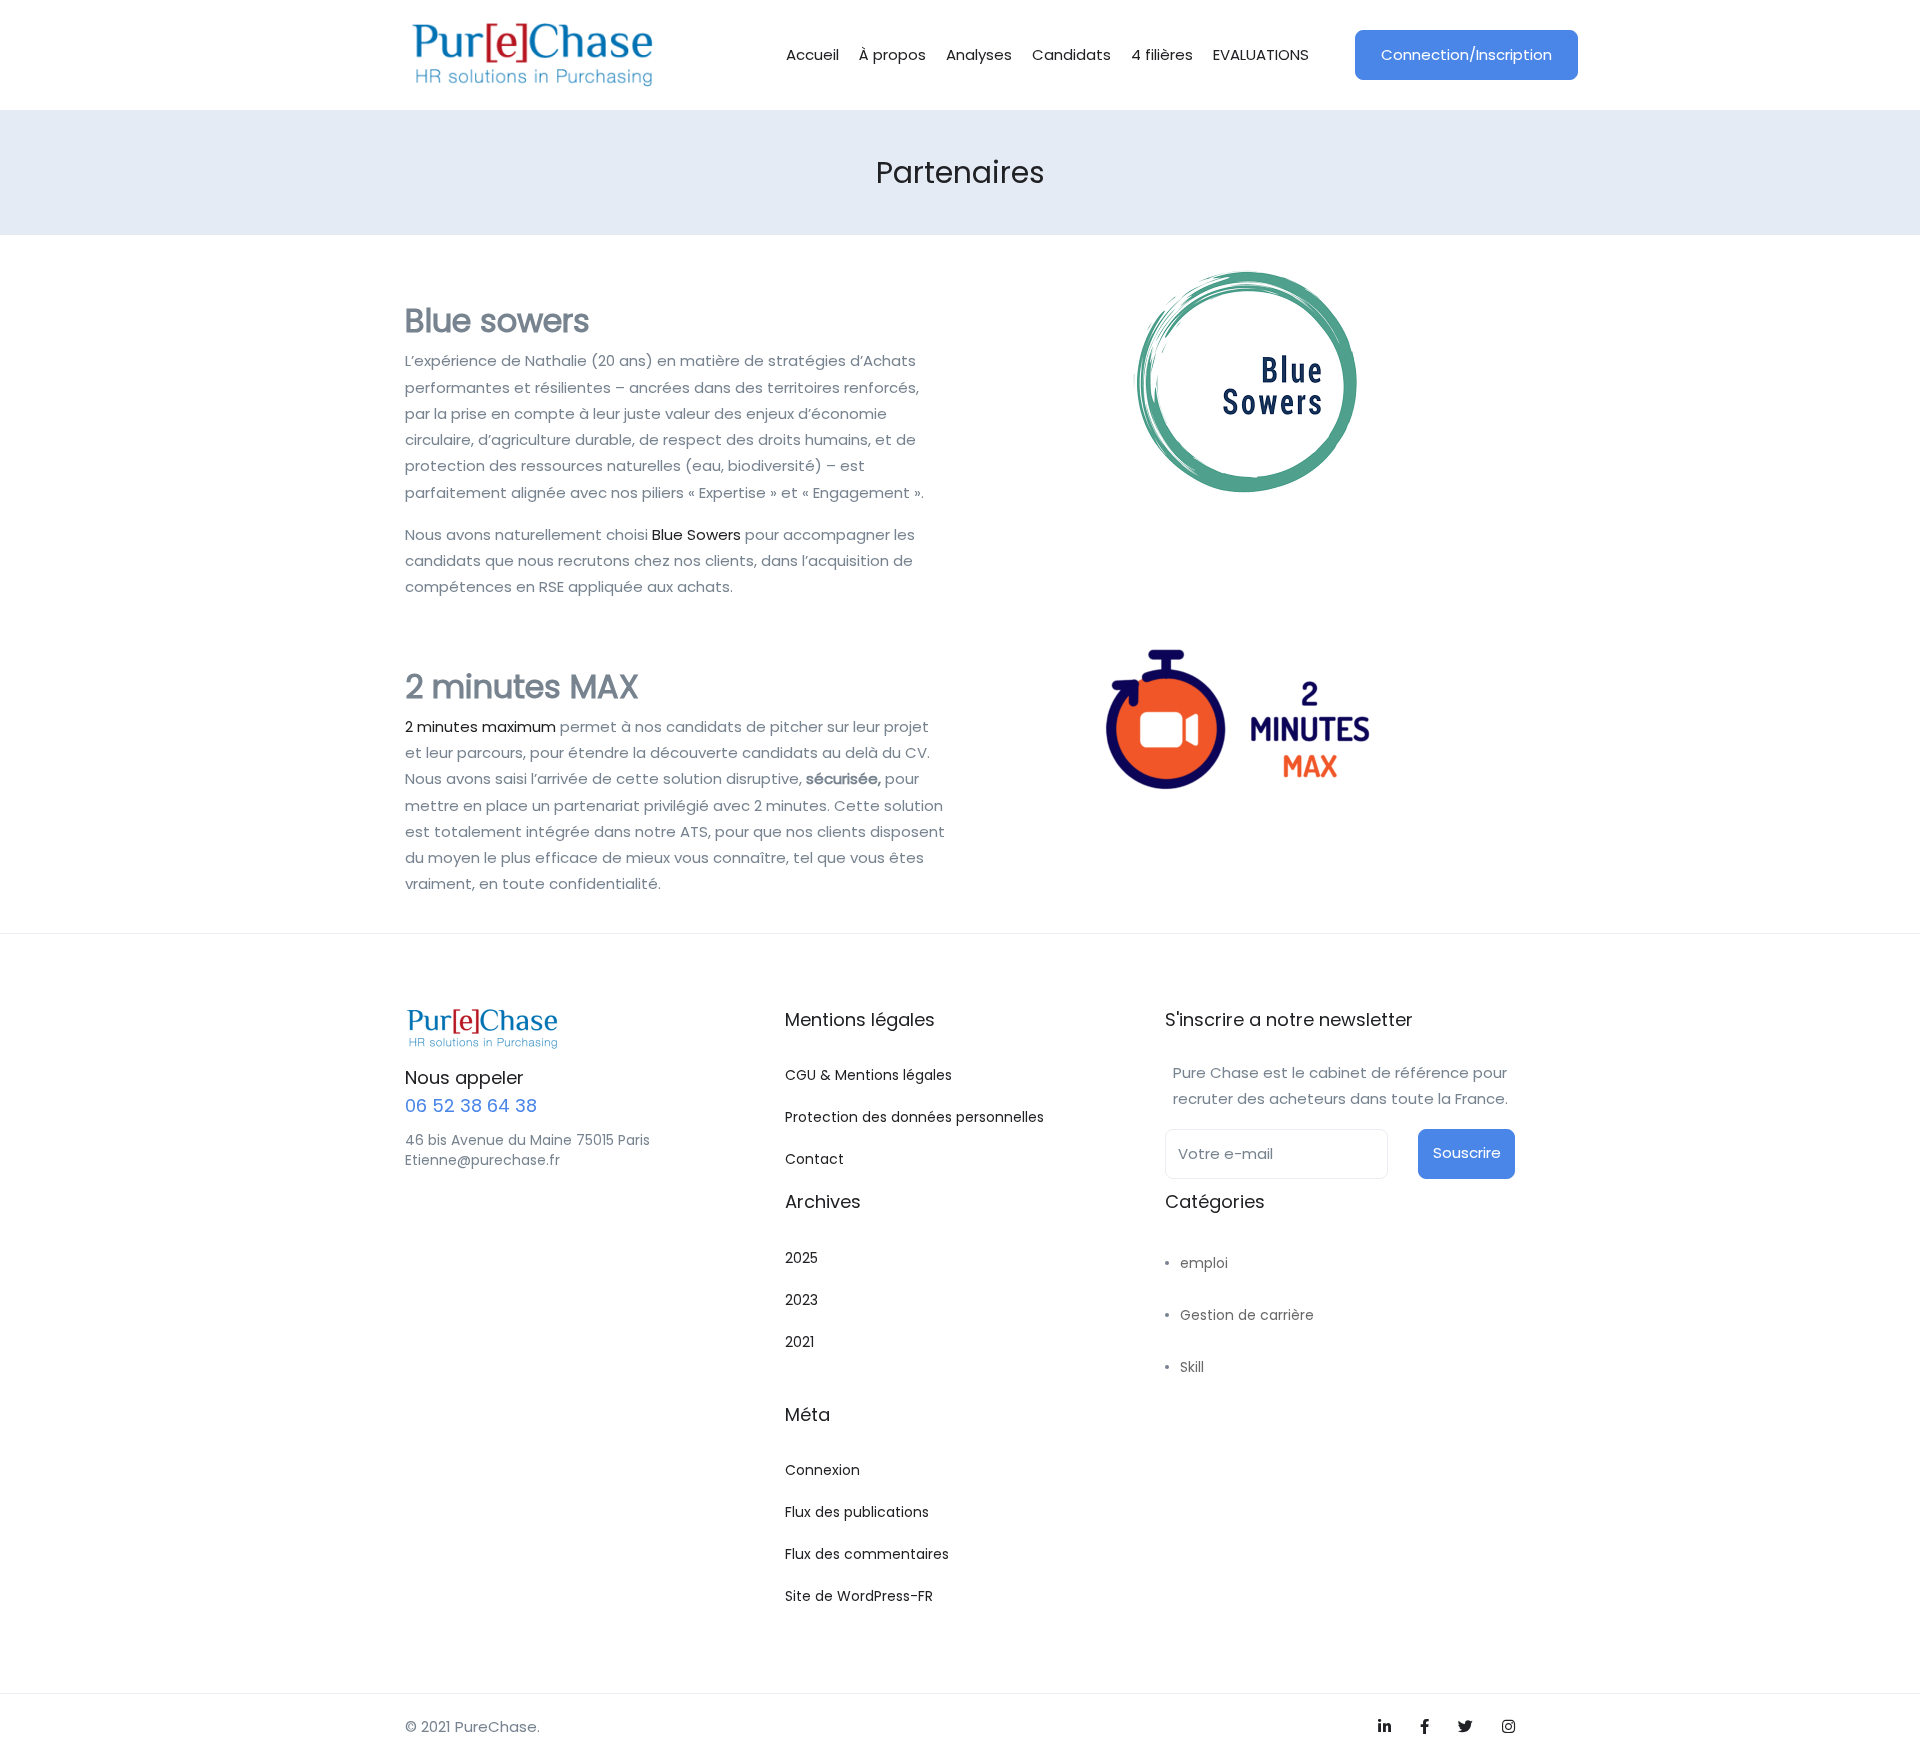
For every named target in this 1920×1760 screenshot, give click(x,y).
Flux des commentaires (867, 1554)
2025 (801, 1258)
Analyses (979, 54)
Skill (1192, 1367)
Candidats (1071, 54)
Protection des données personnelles (914, 1117)
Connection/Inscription (1466, 54)
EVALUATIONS (1261, 54)
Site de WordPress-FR (859, 1596)
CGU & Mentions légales (868, 1075)
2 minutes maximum (480, 726)
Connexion (822, 1470)
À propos (892, 54)
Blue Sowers (696, 534)
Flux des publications (857, 1512)
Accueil (812, 54)
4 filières (1162, 54)
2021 (799, 1342)
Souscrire (1467, 1152)
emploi (1204, 1263)
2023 (801, 1300)
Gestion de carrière (1247, 1315)
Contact (814, 1159)
